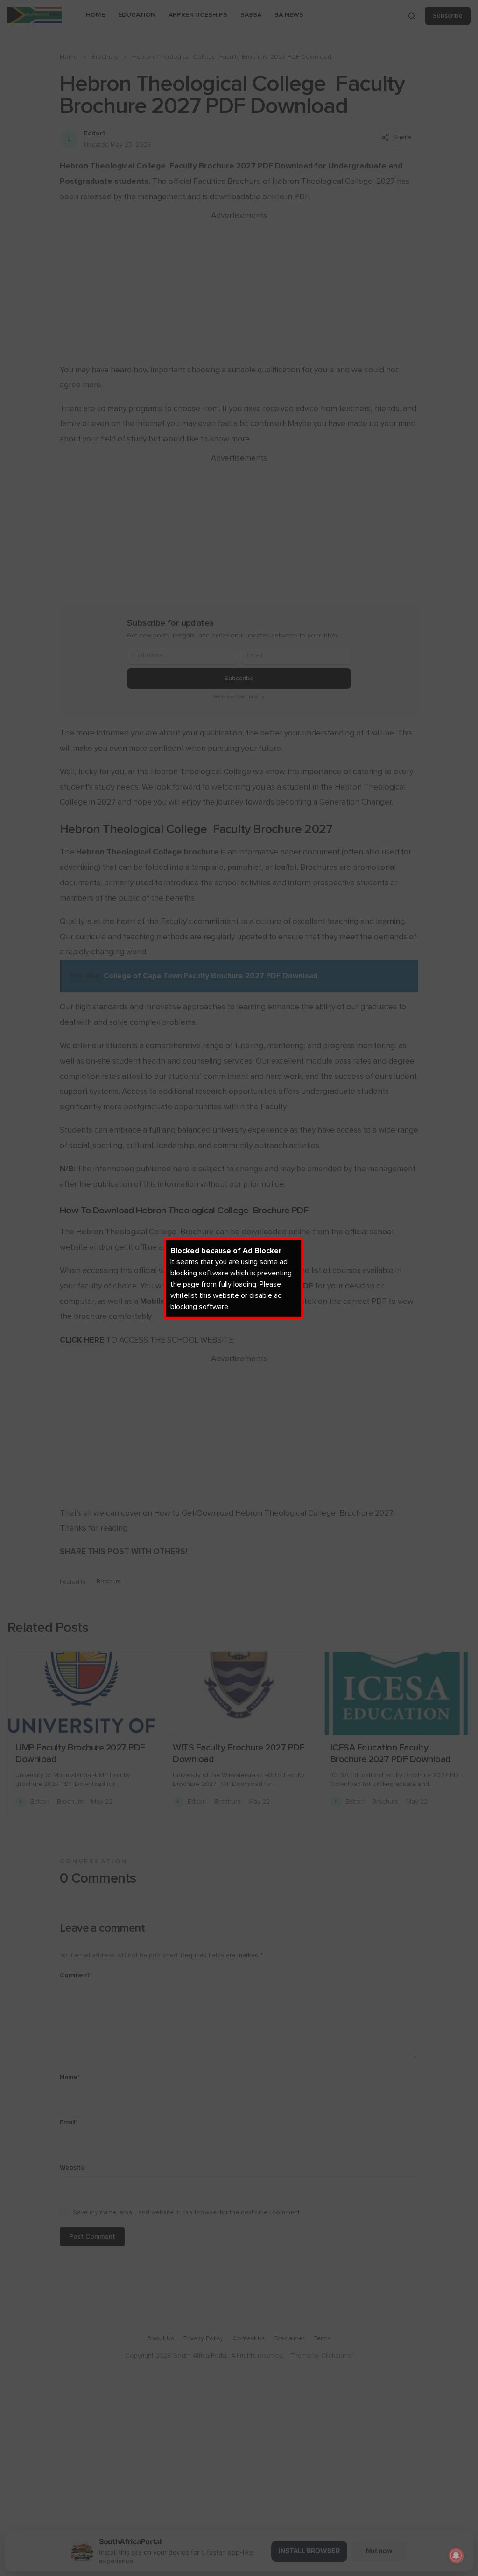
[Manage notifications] (456, 2555)
